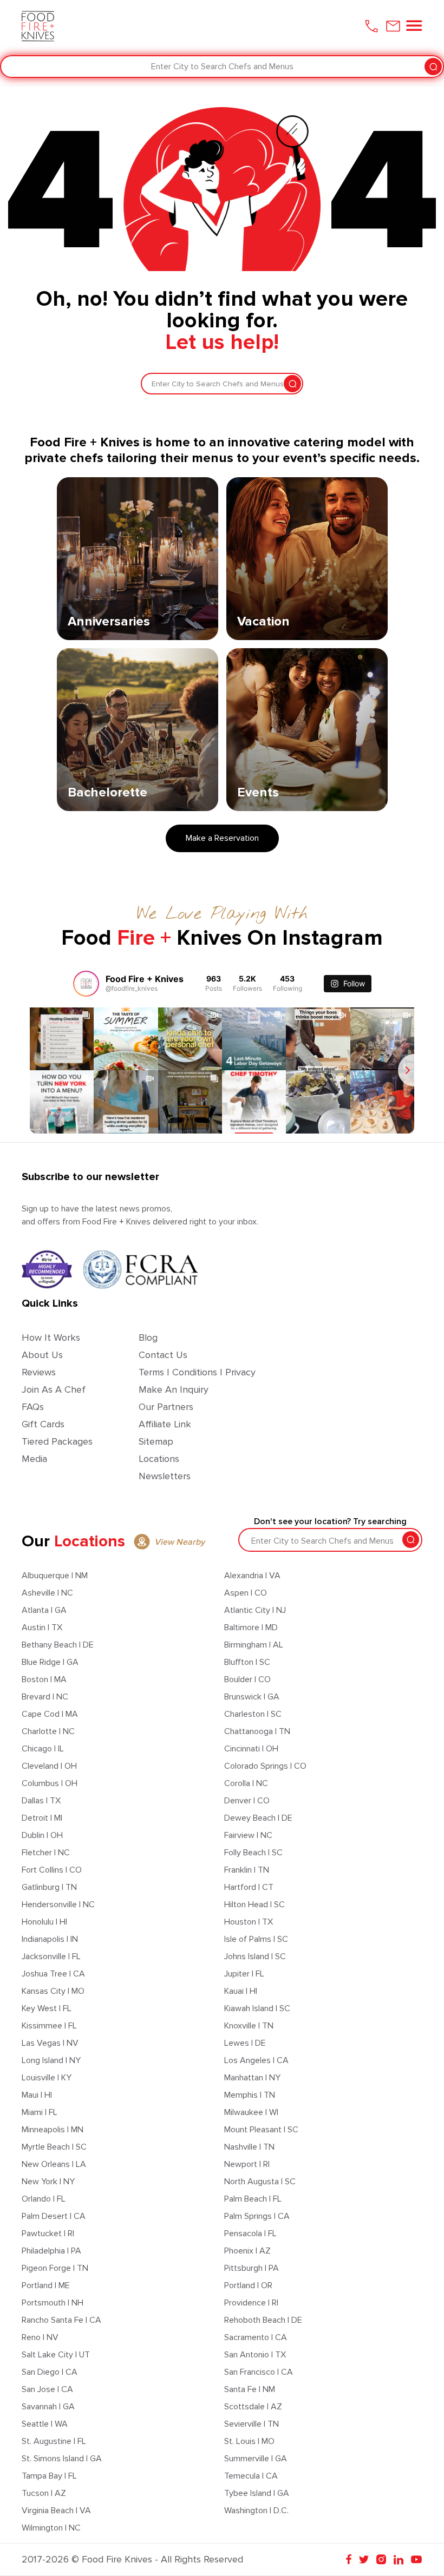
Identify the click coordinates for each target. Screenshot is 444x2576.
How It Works (51, 1338)
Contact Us (163, 1355)
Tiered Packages (57, 1441)
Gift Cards (43, 1424)
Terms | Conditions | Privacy (197, 1372)
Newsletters (165, 1476)
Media (34, 1459)
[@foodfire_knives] (86, 984)
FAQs (33, 1407)
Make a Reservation (222, 838)
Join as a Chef (54, 1389)
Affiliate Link (165, 1424)
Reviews (39, 1372)
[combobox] (12, 67)
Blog (148, 1338)
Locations (159, 1459)
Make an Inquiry (174, 1389)
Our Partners (166, 1407)
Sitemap (156, 1441)
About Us (42, 1355)
